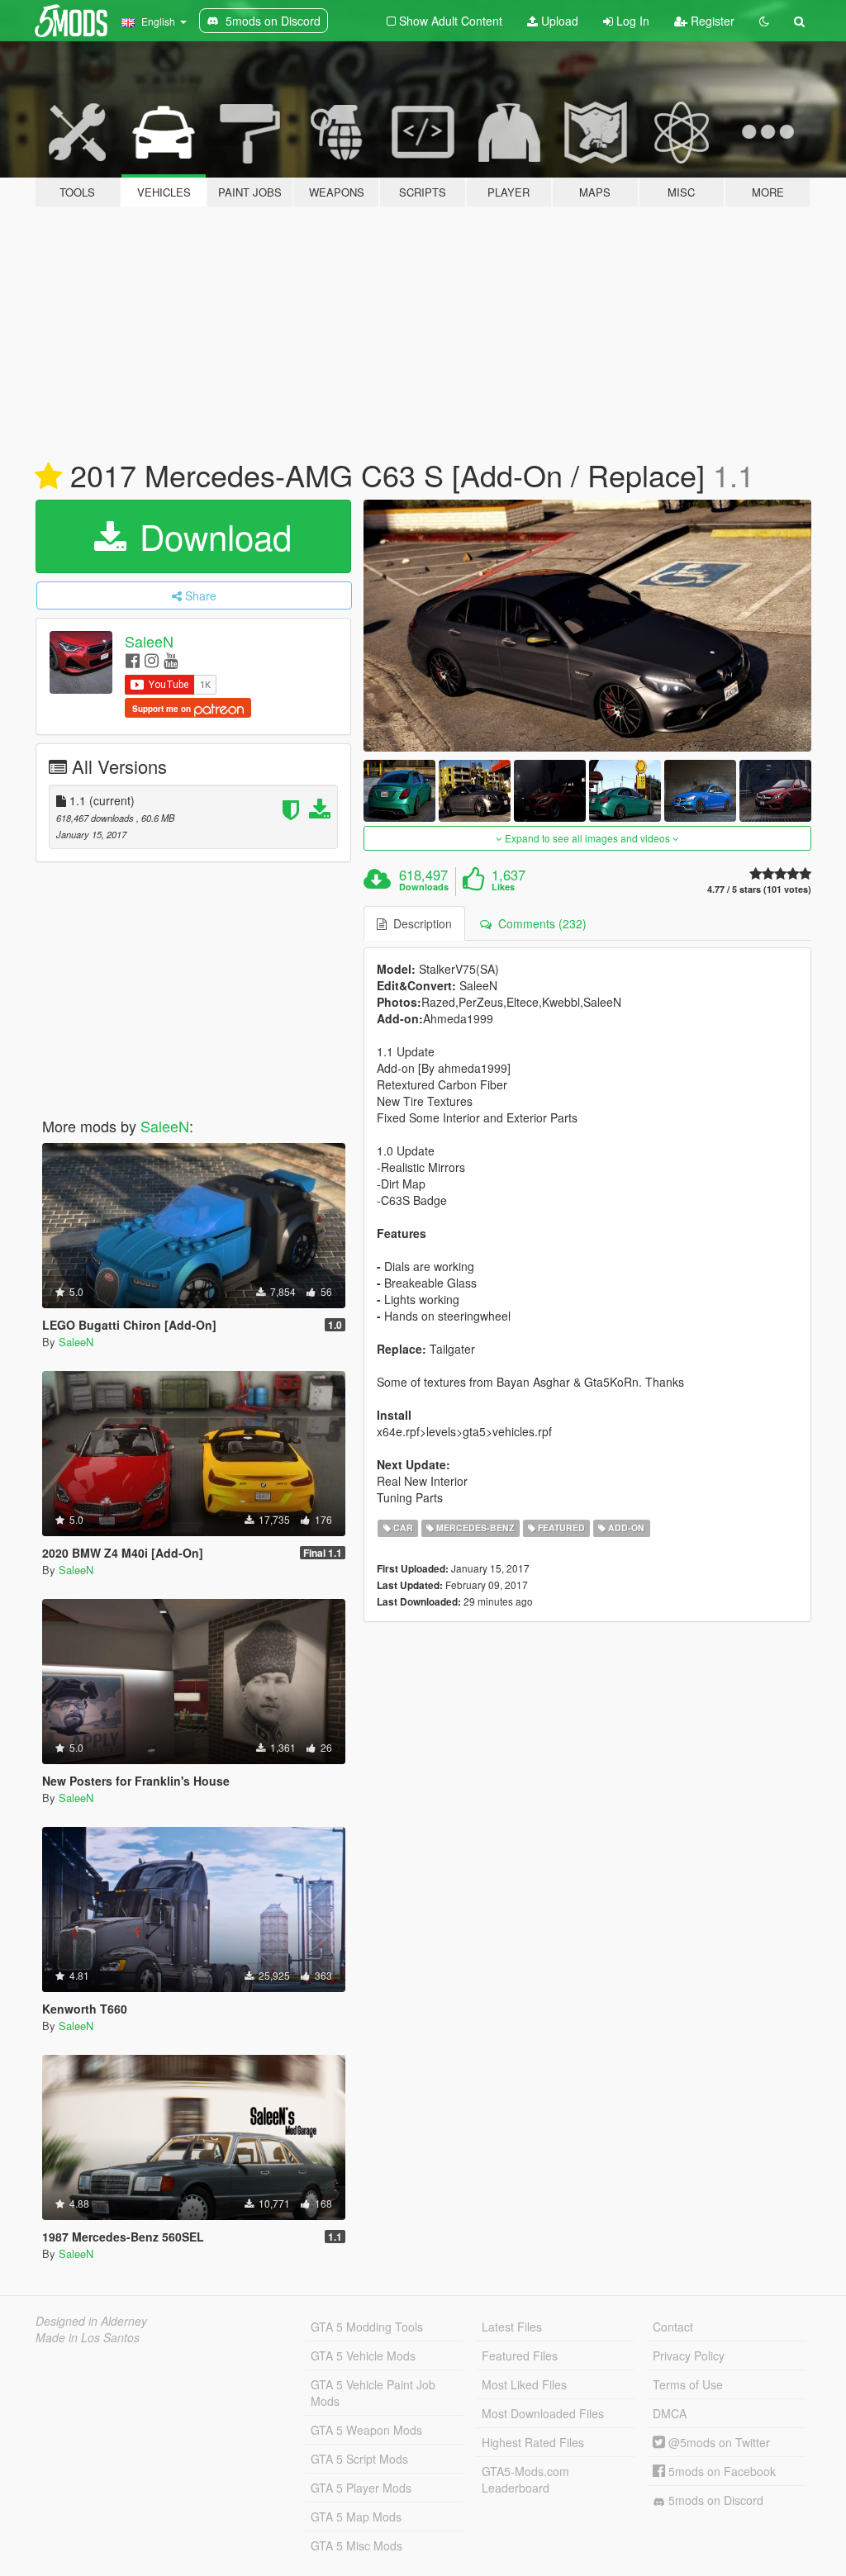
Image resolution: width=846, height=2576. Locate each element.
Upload (558, 21)
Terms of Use (688, 2384)
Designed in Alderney (91, 2321)
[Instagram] (152, 659)
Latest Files (512, 2327)
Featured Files (520, 2355)
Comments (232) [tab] (539, 923)
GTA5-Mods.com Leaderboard (525, 2479)
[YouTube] (171, 659)
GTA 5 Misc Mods (356, 2545)
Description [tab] (419, 923)
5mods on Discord (714, 2500)
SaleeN (149, 641)
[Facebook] (133, 659)
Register (711, 21)
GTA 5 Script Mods (359, 2459)
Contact (673, 2327)
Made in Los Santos (88, 2337)
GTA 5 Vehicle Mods (363, 2355)
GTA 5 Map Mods (356, 2517)
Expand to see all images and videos (587, 838)
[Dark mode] (764, 21)
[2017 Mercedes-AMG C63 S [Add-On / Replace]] (587, 626)
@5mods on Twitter (718, 2442)
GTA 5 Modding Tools (367, 2327)
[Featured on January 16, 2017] (48, 477)
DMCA (670, 2413)
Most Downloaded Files (543, 2413)
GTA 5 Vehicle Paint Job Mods (373, 2393)
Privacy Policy (689, 2355)
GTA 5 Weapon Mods (366, 2430)
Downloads (424, 887)
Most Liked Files (524, 2384)
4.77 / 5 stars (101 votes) (759, 889)
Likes (503, 887)
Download (211, 536)
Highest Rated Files (533, 2442)
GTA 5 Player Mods (361, 2488)
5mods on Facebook (720, 2471)
